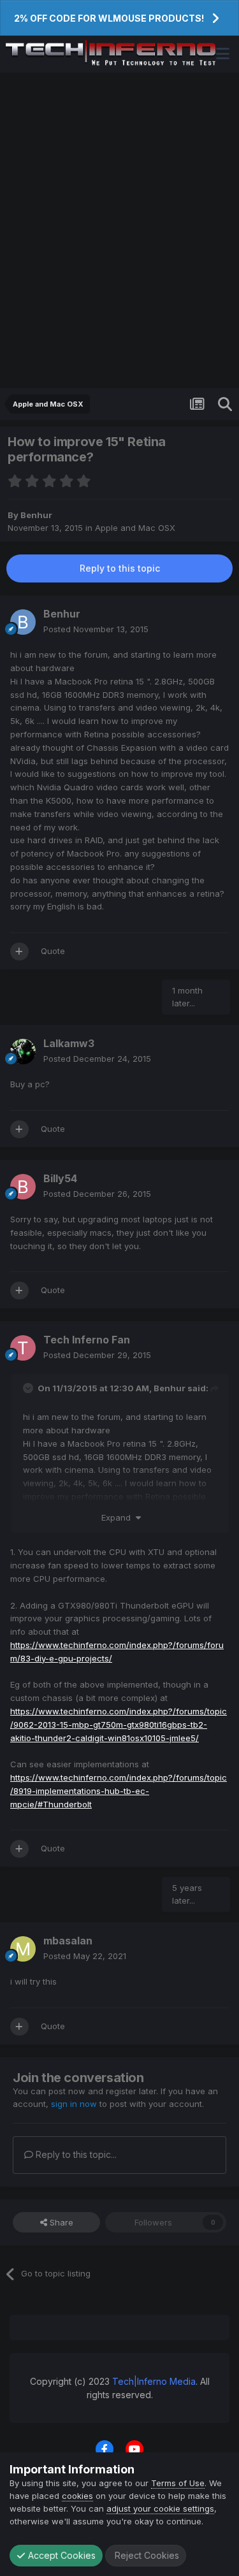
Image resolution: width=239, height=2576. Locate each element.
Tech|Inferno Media (154, 2381)
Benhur (36, 515)
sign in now (74, 2104)
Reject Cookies (146, 2555)
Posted (96, 629)
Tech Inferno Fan (87, 1340)
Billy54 (60, 1178)
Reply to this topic (120, 568)
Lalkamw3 (69, 1043)
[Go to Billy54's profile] (23, 1187)
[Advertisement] (119, 230)
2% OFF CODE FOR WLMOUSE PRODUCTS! (109, 18)
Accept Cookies (61, 2555)
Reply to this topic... (75, 2154)
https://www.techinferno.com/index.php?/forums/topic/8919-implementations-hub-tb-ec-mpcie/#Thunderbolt (119, 1791)
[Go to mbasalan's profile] (23, 1949)
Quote (53, 951)
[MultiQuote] (19, 952)
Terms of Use (178, 2483)
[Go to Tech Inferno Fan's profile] (23, 1348)
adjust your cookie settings (160, 2508)
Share (60, 2222)
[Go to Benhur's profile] (23, 622)
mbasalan (68, 1941)
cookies (77, 2496)
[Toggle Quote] (29, 1388)
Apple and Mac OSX (135, 528)
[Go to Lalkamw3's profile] (23, 1052)
